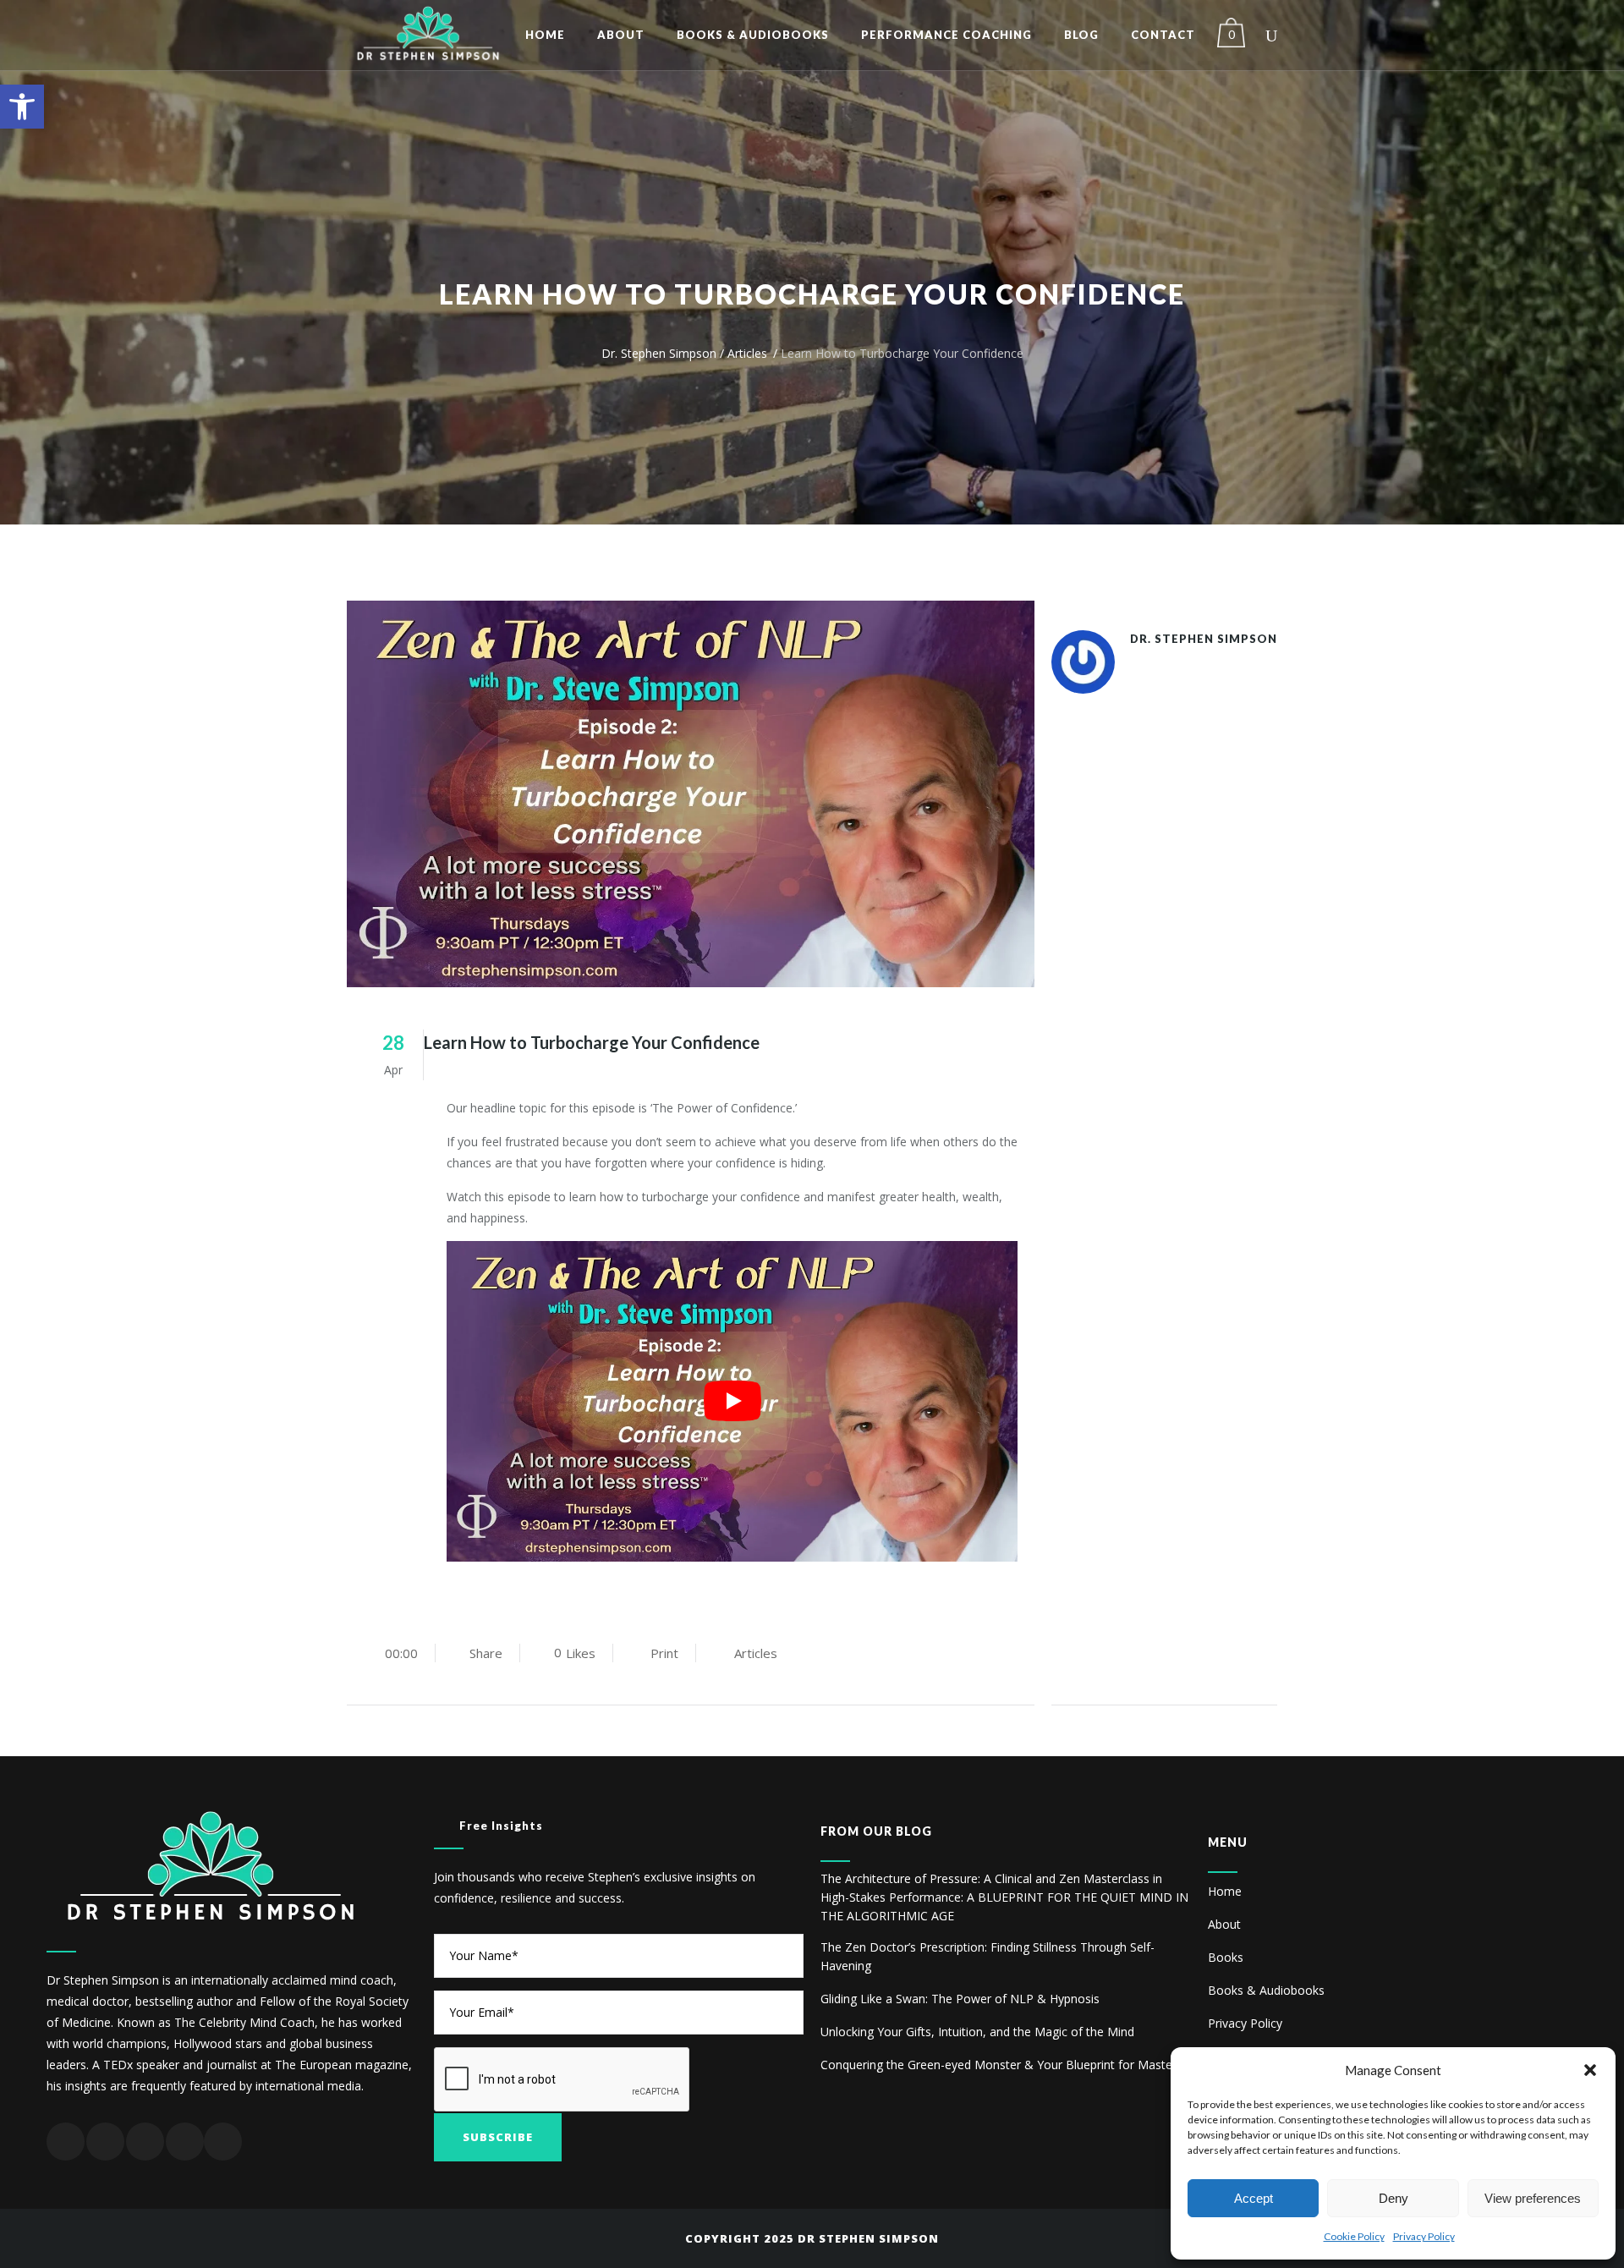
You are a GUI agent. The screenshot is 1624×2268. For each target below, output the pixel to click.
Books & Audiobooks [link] (1266, 1990)
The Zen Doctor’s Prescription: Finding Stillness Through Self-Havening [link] (988, 1956)
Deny (1394, 2198)
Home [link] (1225, 1891)
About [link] (1224, 1924)
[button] (1590, 2070)
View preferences (1533, 2198)
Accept (1254, 2198)
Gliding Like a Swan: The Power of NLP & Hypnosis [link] (960, 1999)
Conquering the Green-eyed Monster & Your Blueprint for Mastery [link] (1001, 2065)
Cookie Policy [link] (1354, 2236)
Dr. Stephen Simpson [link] (659, 353)
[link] (22, 107)
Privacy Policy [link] (1424, 2236)
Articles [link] (747, 353)
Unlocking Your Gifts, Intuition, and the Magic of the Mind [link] (977, 2032)
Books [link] (1226, 1957)
